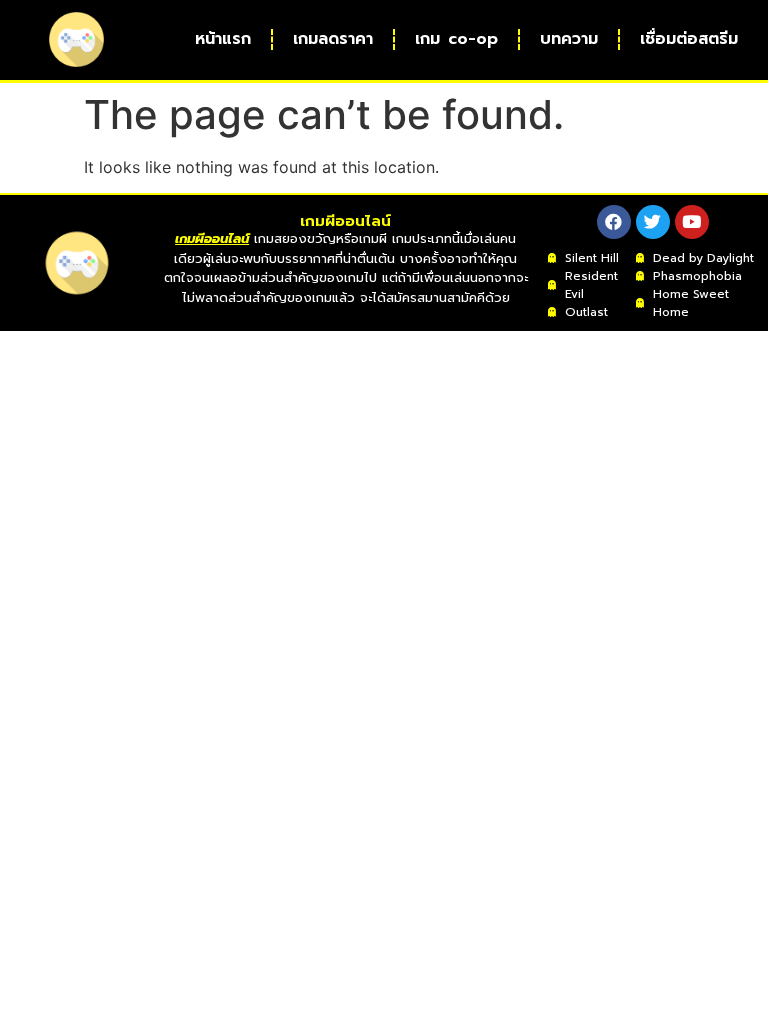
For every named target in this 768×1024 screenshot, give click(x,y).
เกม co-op (456, 39)
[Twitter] (653, 222)
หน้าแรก (223, 39)
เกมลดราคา (333, 39)
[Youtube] (692, 222)
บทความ (569, 39)
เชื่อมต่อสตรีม (689, 39)
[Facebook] (614, 222)
